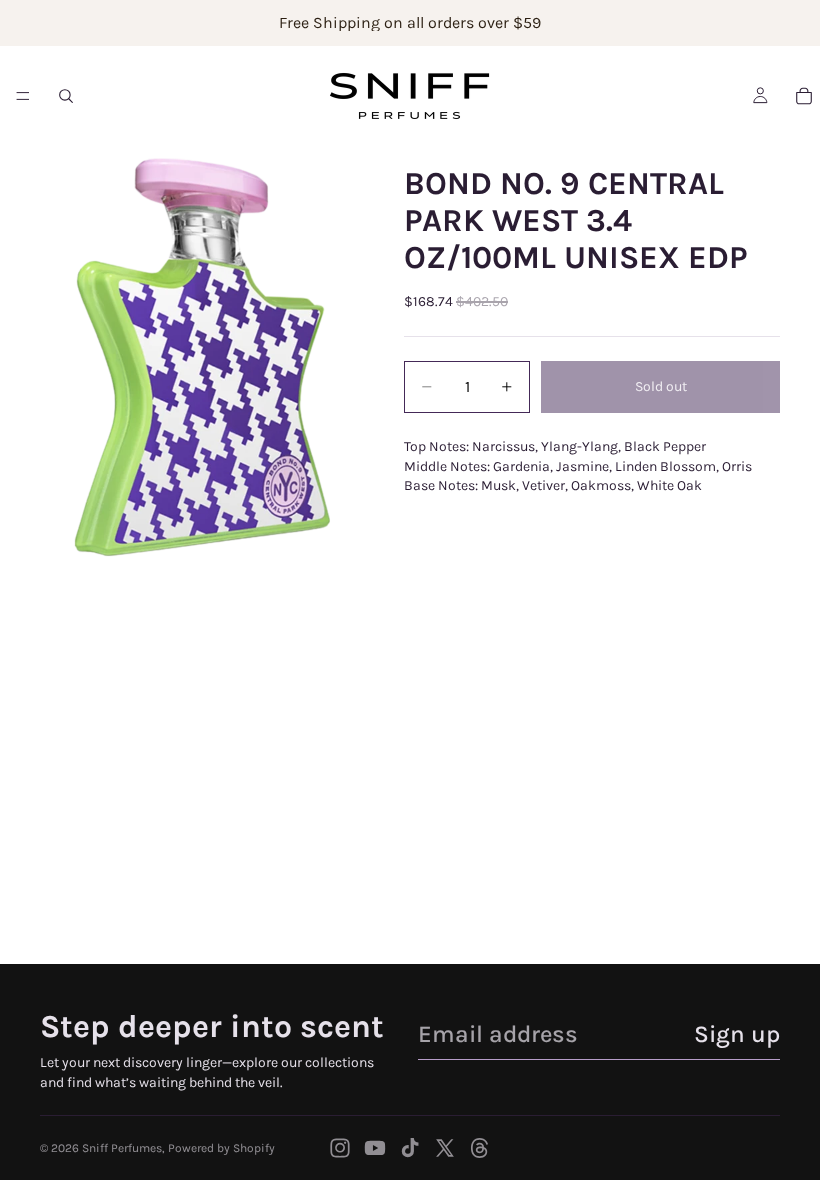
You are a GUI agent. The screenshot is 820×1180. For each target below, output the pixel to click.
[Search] (66, 96)
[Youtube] (375, 1148)
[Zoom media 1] (198, 356)
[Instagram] (340, 1148)
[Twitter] (445, 1148)
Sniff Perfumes (122, 1148)
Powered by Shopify (221, 1148)
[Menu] (23, 96)
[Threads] (480, 1148)
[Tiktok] (410, 1148)
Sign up (737, 1034)
